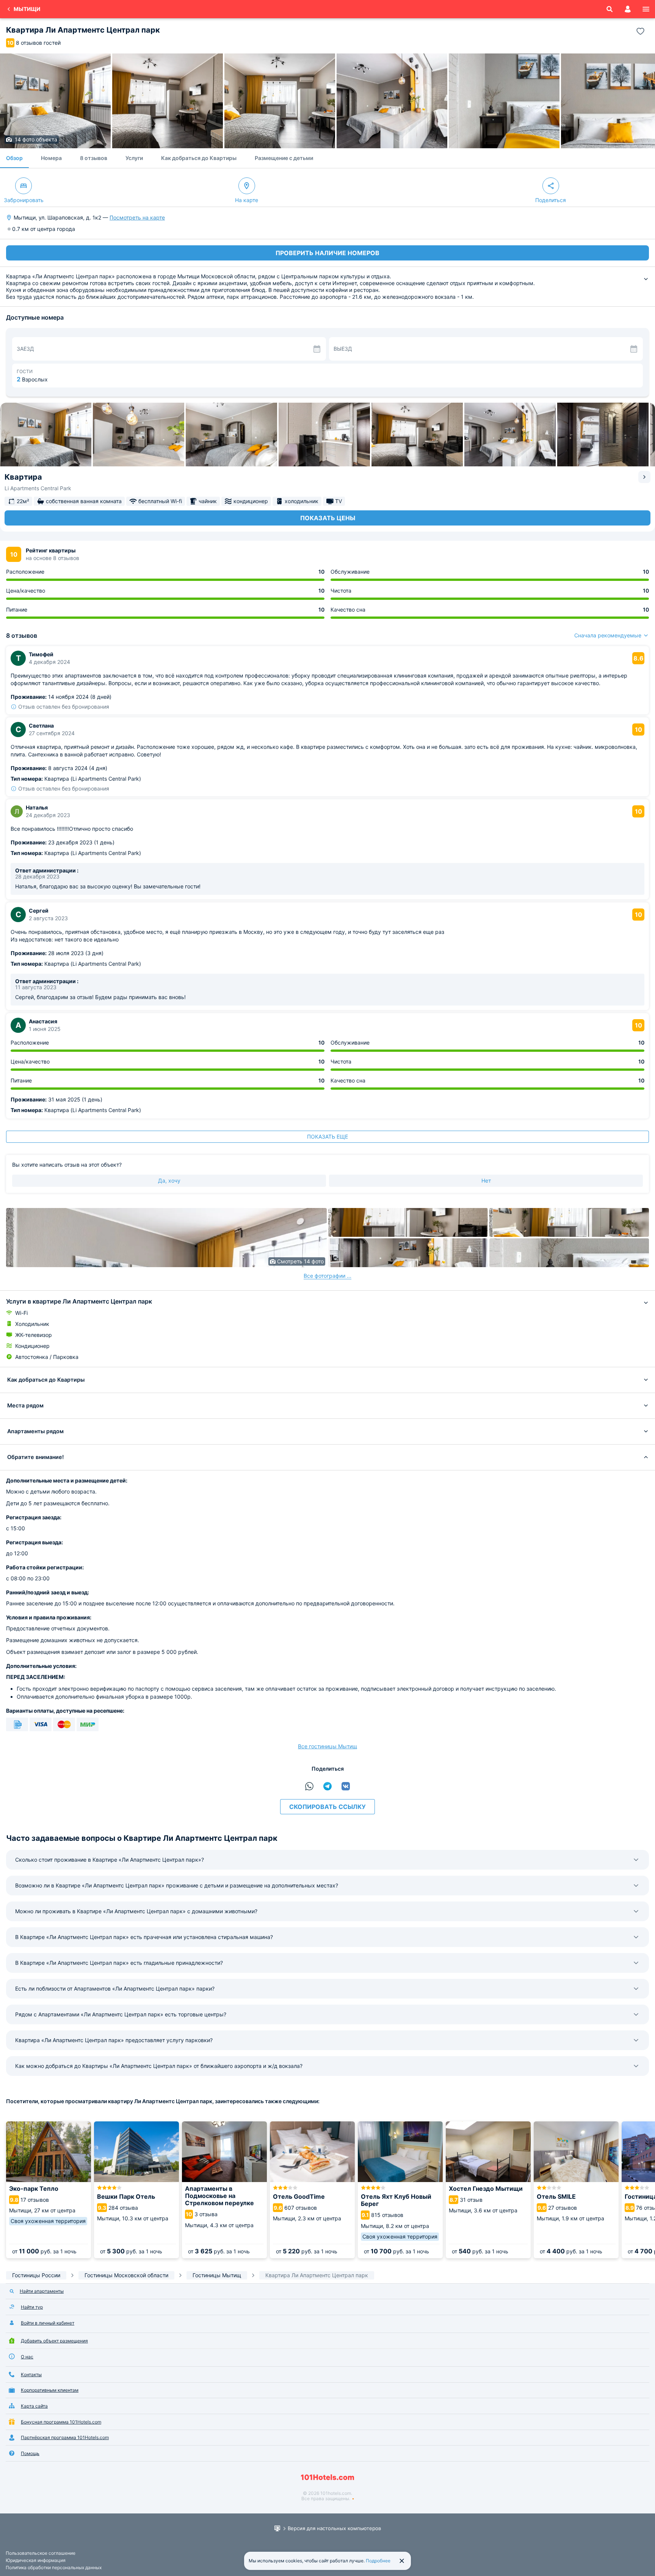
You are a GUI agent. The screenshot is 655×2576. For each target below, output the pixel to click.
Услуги (134, 158)
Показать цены (328, 518)
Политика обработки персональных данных (54, 2567)
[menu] (646, 9)
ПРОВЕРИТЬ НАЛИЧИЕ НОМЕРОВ (327, 253)
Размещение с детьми (284, 158)
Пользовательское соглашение (41, 2553)
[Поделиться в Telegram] (327, 1786)
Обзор (14, 158)
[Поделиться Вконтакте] (346, 1786)
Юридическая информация (36, 2560)
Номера (51, 158)
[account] (628, 9)
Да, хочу (169, 1181)
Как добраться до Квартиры (199, 158)
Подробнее (378, 2561)
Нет (486, 1181)
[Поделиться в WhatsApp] (309, 1786)
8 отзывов (94, 158)
